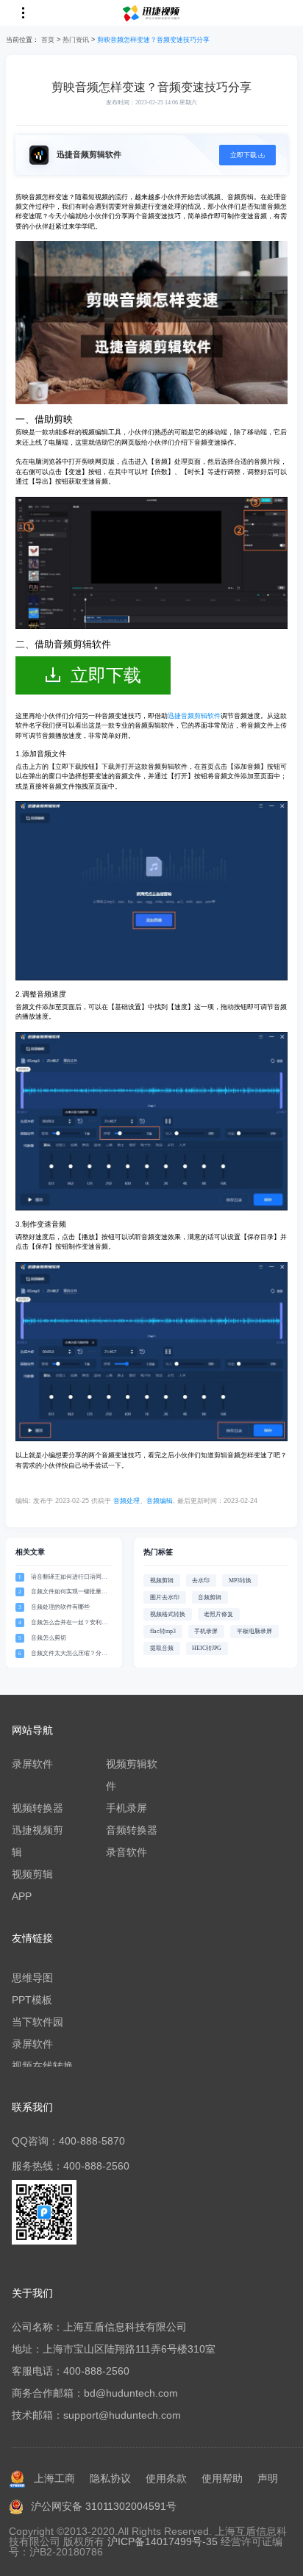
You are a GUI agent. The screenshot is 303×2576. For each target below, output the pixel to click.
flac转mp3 (163, 1631)
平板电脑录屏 (254, 1631)
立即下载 (106, 675)
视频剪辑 (162, 1581)
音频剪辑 (210, 1597)
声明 (268, 2478)
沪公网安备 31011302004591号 (104, 2506)
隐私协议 (110, 2478)
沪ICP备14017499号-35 (163, 2541)
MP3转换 (240, 1581)
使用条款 (166, 2478)
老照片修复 (218, 1614)
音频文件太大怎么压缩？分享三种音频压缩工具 (69, 1654)
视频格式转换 (168, 1614)
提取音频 (162, 1648)
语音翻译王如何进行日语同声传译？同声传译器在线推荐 (69, 1578)
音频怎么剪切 (49, 1638)
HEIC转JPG (207, 1648)
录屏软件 (32, 1764)
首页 (48, 40)
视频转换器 (38, 1808)
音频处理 (126, 1501)
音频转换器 (132, 1830)
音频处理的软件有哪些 (60, 1607)
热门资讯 (76, 40)
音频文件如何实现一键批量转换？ (69, 1592)
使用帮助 (222, 2478)
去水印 (201, 1581)
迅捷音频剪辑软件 (194, 716)
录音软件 (126, 1852)
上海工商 (54, 2478)
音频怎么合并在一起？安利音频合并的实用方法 (69, 1623)
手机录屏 (206, 1631)
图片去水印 (165, 1597)
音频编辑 (160, 1501)
